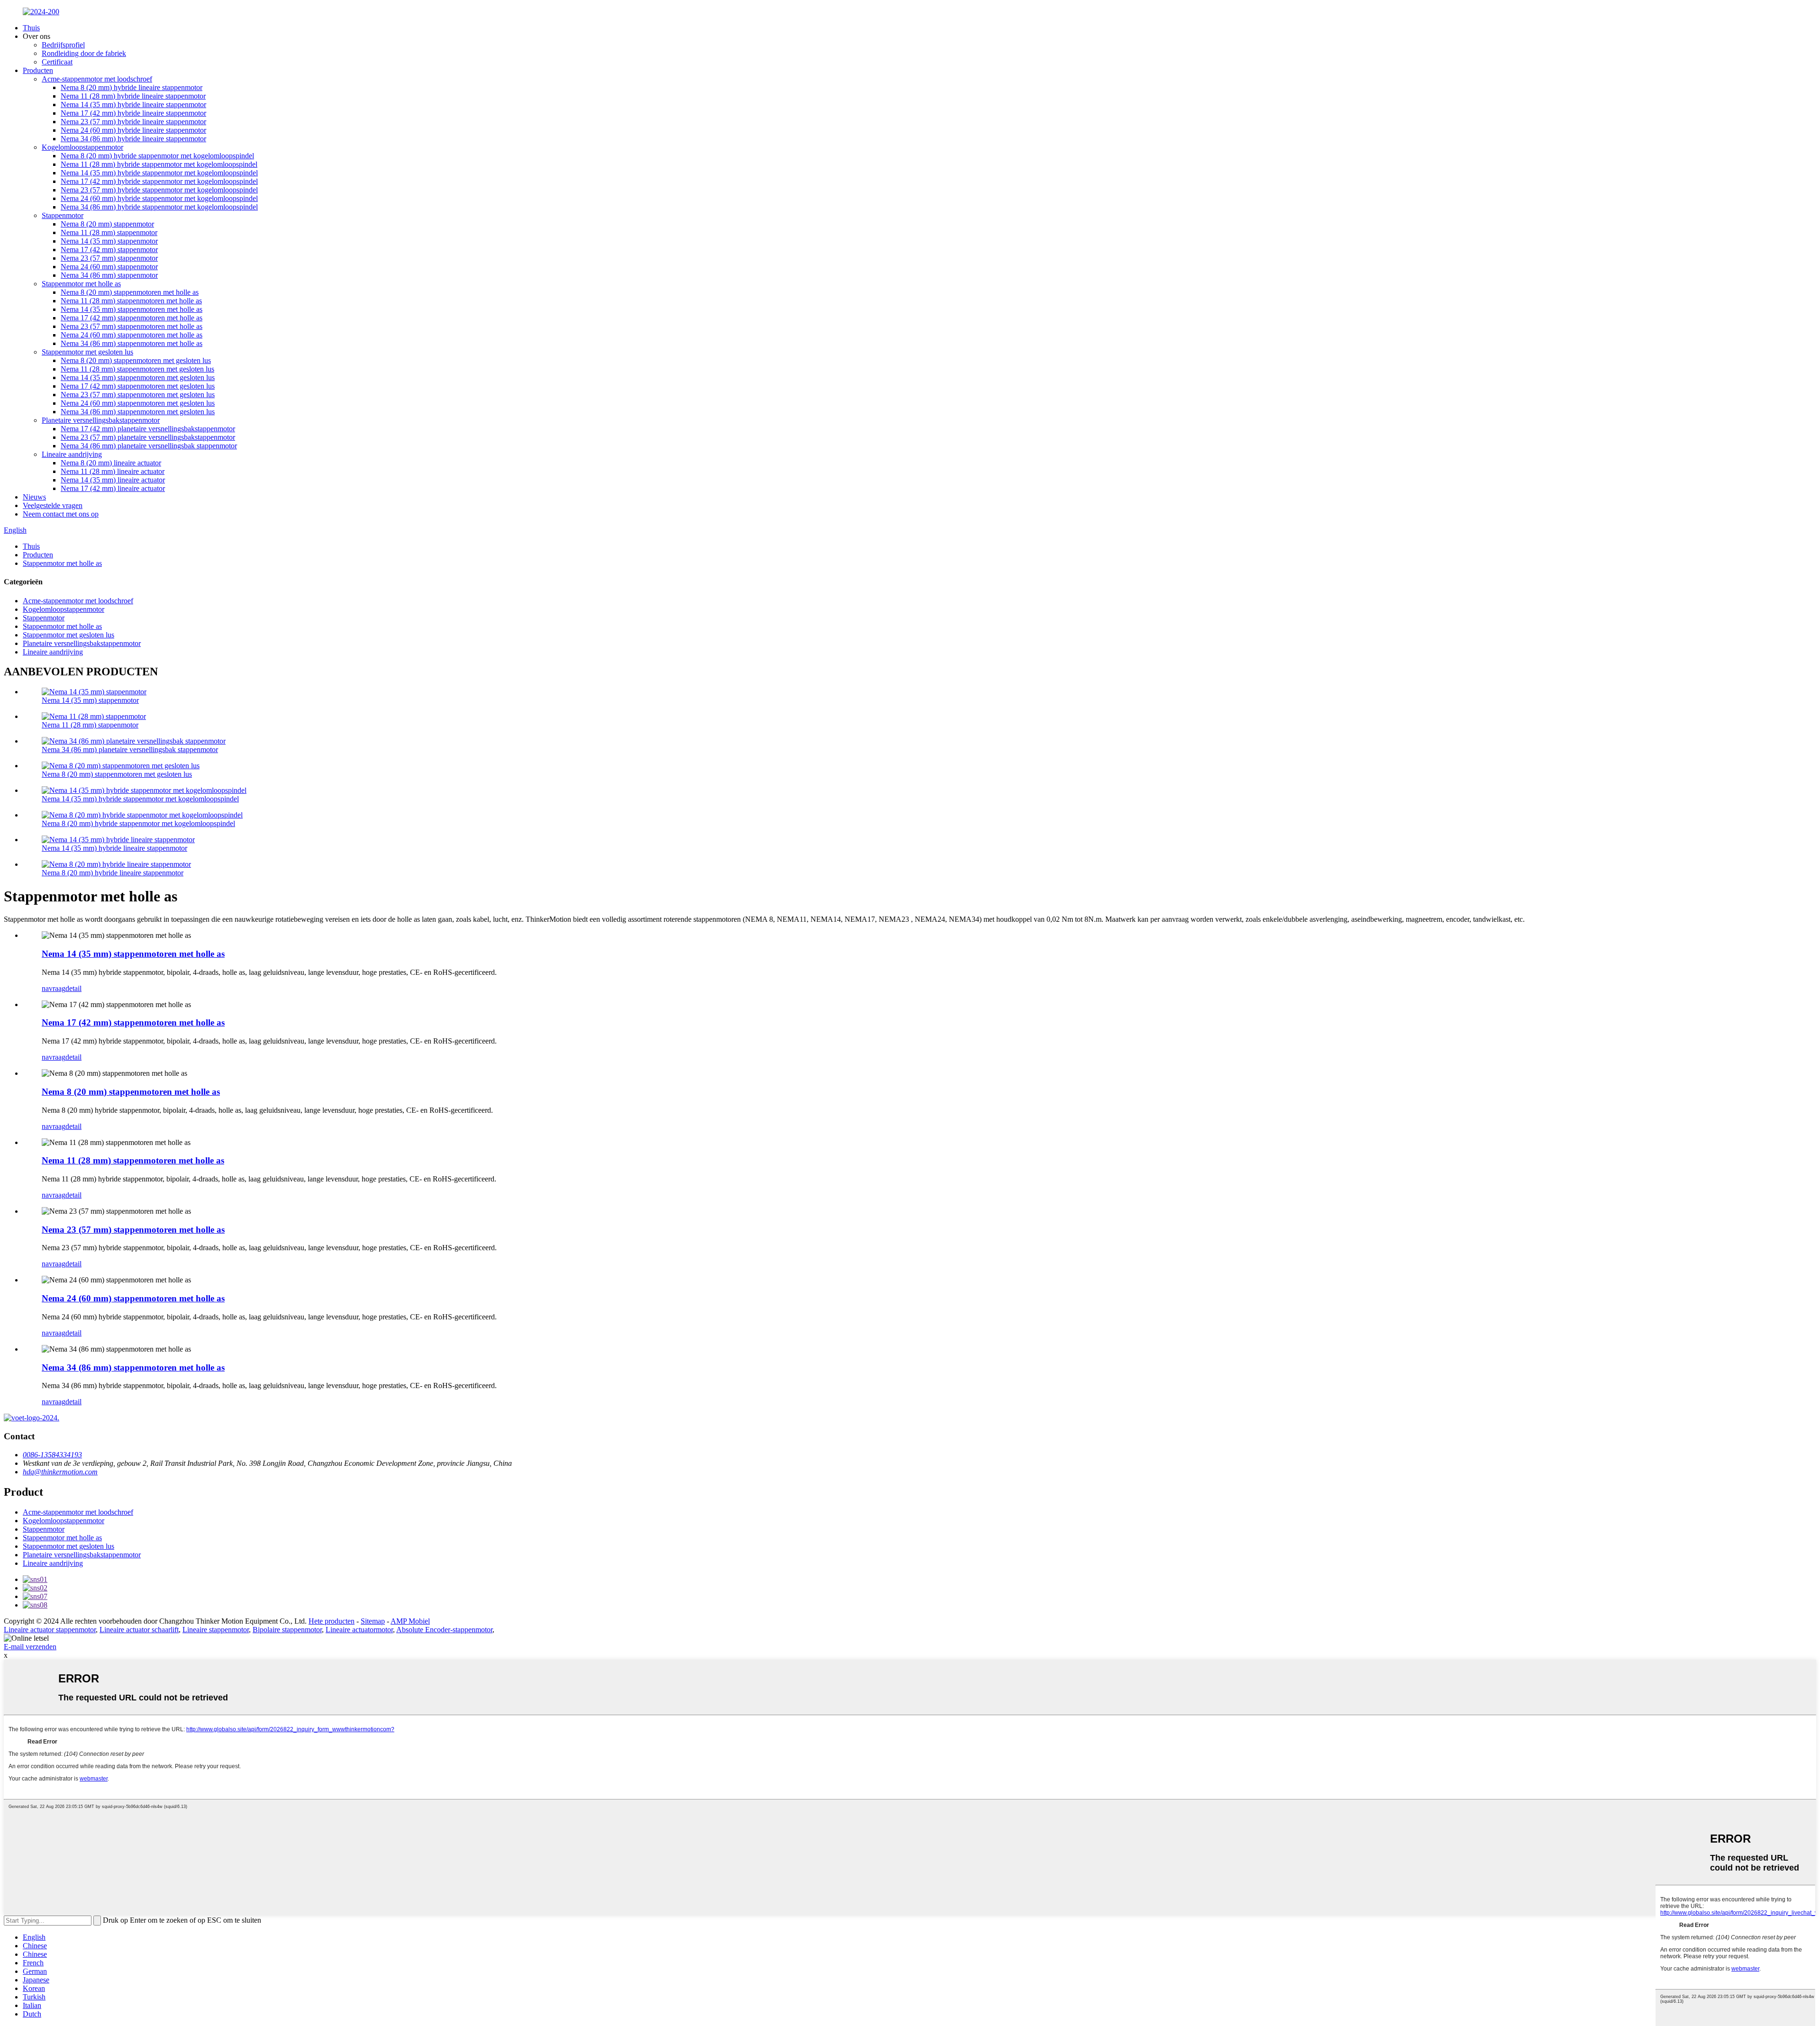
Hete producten (332, 1621)
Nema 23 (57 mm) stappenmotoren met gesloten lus (138, 395)
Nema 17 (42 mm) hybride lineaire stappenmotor (133, 113)
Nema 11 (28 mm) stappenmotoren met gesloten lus (137, 369)
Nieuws (34, 497)
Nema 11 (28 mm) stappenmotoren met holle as (131, 301)
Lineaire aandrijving (72, 454)
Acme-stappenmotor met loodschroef (97, 79)
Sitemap (373, 1621)
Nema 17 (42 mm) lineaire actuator (113, 488)
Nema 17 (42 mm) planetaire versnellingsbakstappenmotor (148, 429)
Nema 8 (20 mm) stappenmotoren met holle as (130, 292)
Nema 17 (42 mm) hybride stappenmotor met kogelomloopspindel (159, 181)
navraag (54, 988)
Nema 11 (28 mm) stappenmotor (109, 232)
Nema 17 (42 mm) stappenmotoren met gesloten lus (138, 386)
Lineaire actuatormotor (359, 1630)
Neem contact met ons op (61, 514)
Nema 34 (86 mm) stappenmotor (109, 275)
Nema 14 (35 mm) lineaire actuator (113, 480)
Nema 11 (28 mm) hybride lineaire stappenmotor (133, 96)
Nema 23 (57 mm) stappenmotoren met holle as (132, 326)
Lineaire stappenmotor (216, 1630)
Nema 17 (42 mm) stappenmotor (109, 250)
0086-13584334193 (52, 1455)
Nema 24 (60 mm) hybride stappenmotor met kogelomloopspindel (159, 198)
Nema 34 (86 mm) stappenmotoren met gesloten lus (138, 412)
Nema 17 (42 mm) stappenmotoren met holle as (132, 318)
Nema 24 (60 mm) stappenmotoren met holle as (132, 335)
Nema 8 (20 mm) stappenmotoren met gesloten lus (136, 360)
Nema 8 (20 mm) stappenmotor (107, 224)
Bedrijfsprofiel (63, 45)
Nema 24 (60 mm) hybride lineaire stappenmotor (133, 130)
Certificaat (57, 62)
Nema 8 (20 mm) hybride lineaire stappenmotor (132, 87)
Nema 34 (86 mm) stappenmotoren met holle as (132, 343)
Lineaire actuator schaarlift (139, 1630)
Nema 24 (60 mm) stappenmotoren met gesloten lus (138, 403)
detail (73, 988)
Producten (38, 70)
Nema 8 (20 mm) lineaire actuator (111, 463)
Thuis (31, 28)
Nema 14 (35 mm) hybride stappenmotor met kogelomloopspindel (159, 173)
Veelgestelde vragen (53, 505)
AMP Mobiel (410, 1621)
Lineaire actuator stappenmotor (50, 1630)
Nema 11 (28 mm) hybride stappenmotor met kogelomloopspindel (159, 164)
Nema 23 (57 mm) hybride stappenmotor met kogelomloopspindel (159, 190)
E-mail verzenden (30, 1647)
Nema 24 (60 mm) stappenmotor (109, 267)
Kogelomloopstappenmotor (82, 147)
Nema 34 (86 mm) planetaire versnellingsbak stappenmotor (149, 446)
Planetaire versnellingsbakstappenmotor (101, 420)
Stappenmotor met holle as (81, 284)
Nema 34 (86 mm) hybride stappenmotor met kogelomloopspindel (159, 207)
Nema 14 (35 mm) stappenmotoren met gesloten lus (138, 377)
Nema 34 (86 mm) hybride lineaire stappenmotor (133, 139)
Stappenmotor (63, 215)
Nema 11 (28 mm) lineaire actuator (113, 471)
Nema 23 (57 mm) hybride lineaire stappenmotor (133, 122)
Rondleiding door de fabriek (84, 53)
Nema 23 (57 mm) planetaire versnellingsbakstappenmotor (148, 437)
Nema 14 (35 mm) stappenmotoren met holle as (132, 309)
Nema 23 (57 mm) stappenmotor (109, 258)
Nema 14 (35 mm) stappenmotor (109, 241)
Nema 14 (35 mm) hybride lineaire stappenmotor (133, 104)
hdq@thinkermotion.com (60, 1472)
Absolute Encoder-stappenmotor (444, 1630)
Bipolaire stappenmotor (287, 1630)
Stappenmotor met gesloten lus (87, 352)
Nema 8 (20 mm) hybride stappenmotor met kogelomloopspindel (157, 156)
